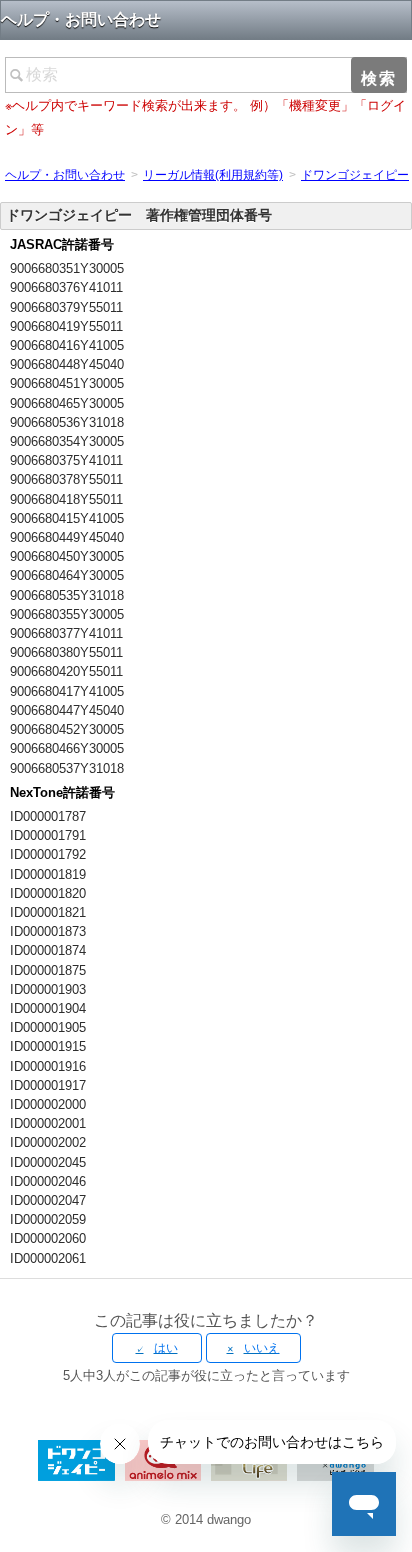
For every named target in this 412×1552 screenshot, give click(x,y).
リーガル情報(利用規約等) (213, 175)
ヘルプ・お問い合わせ (65, 175)
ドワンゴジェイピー (355, 175)
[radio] (157, 1348)
